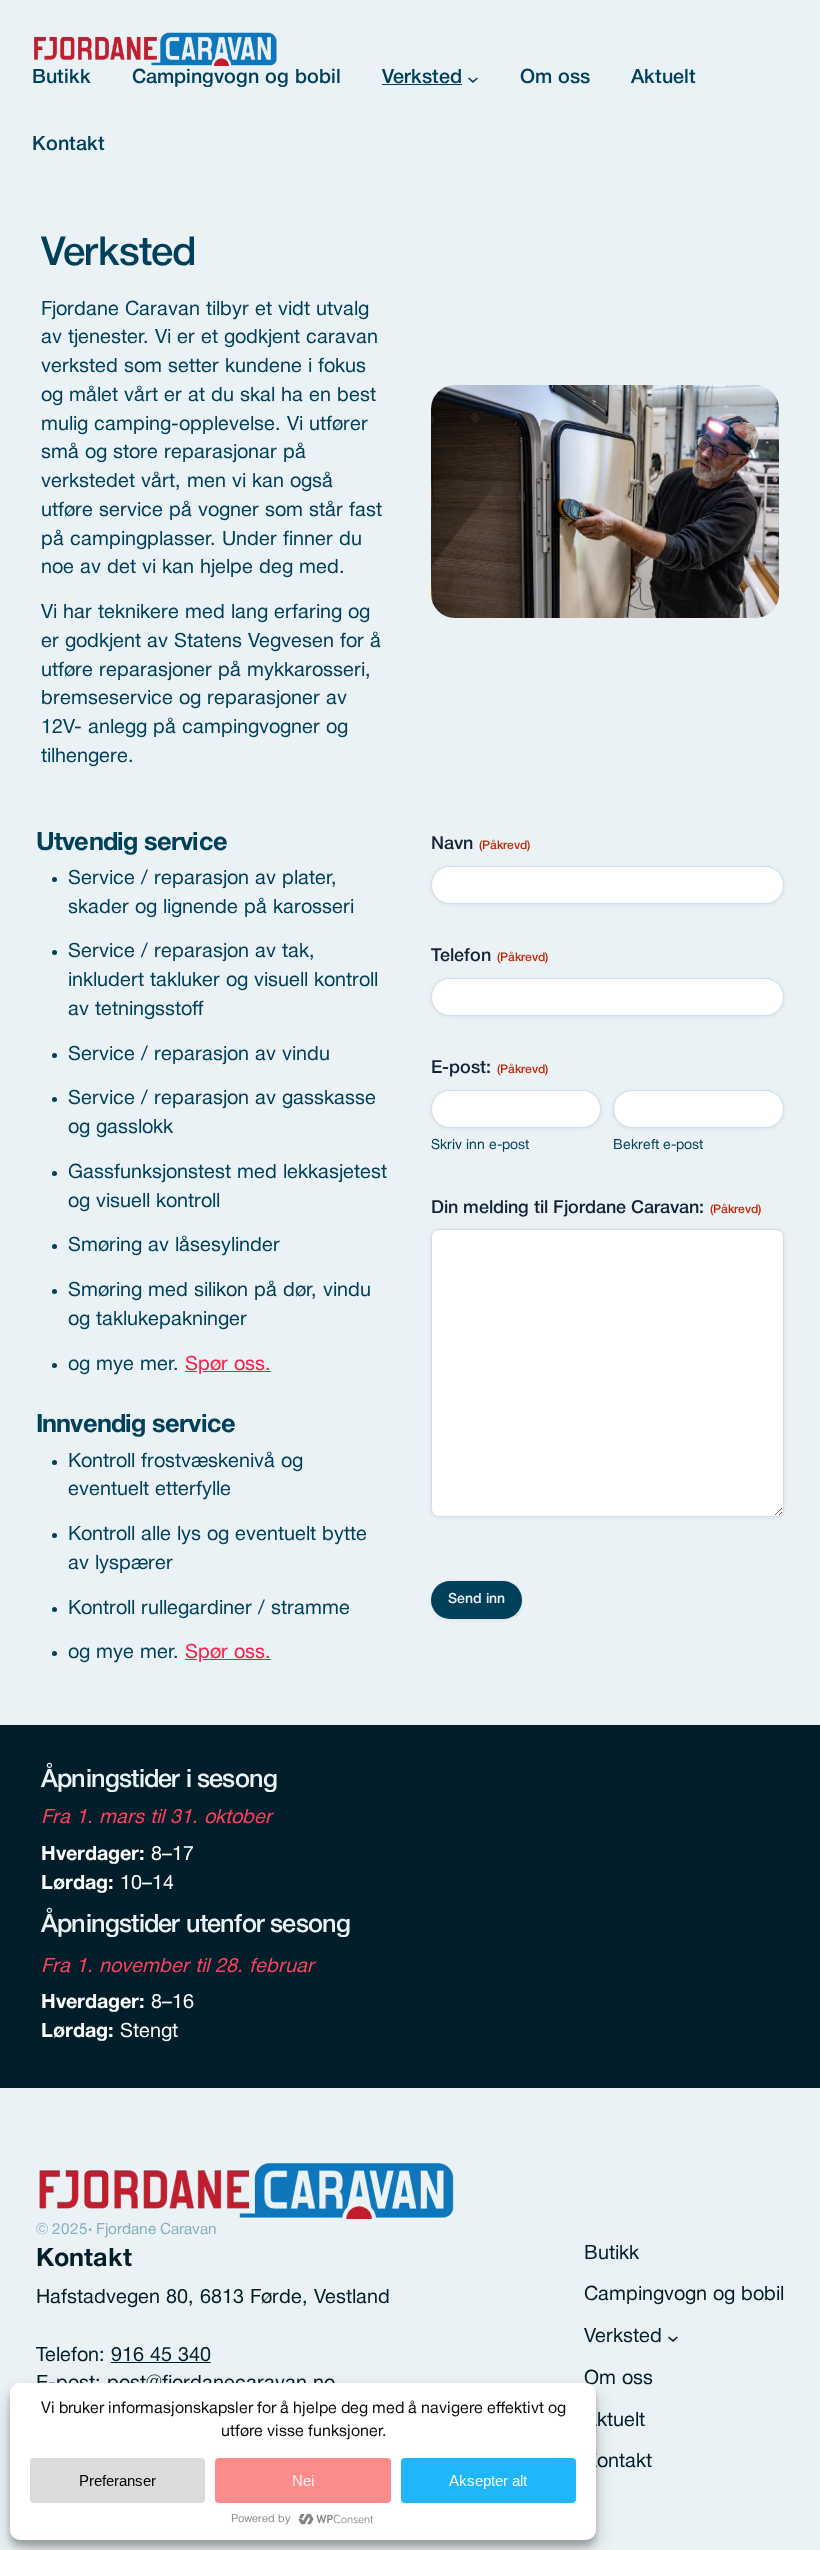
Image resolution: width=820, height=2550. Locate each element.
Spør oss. (228, 1365)
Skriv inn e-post (480, 1145)
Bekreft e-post (658, 1145)
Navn (480, 844)
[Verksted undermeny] (473, 79)
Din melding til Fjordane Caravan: (596, 1208)
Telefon (489, 956)
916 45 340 (161, 2356)
